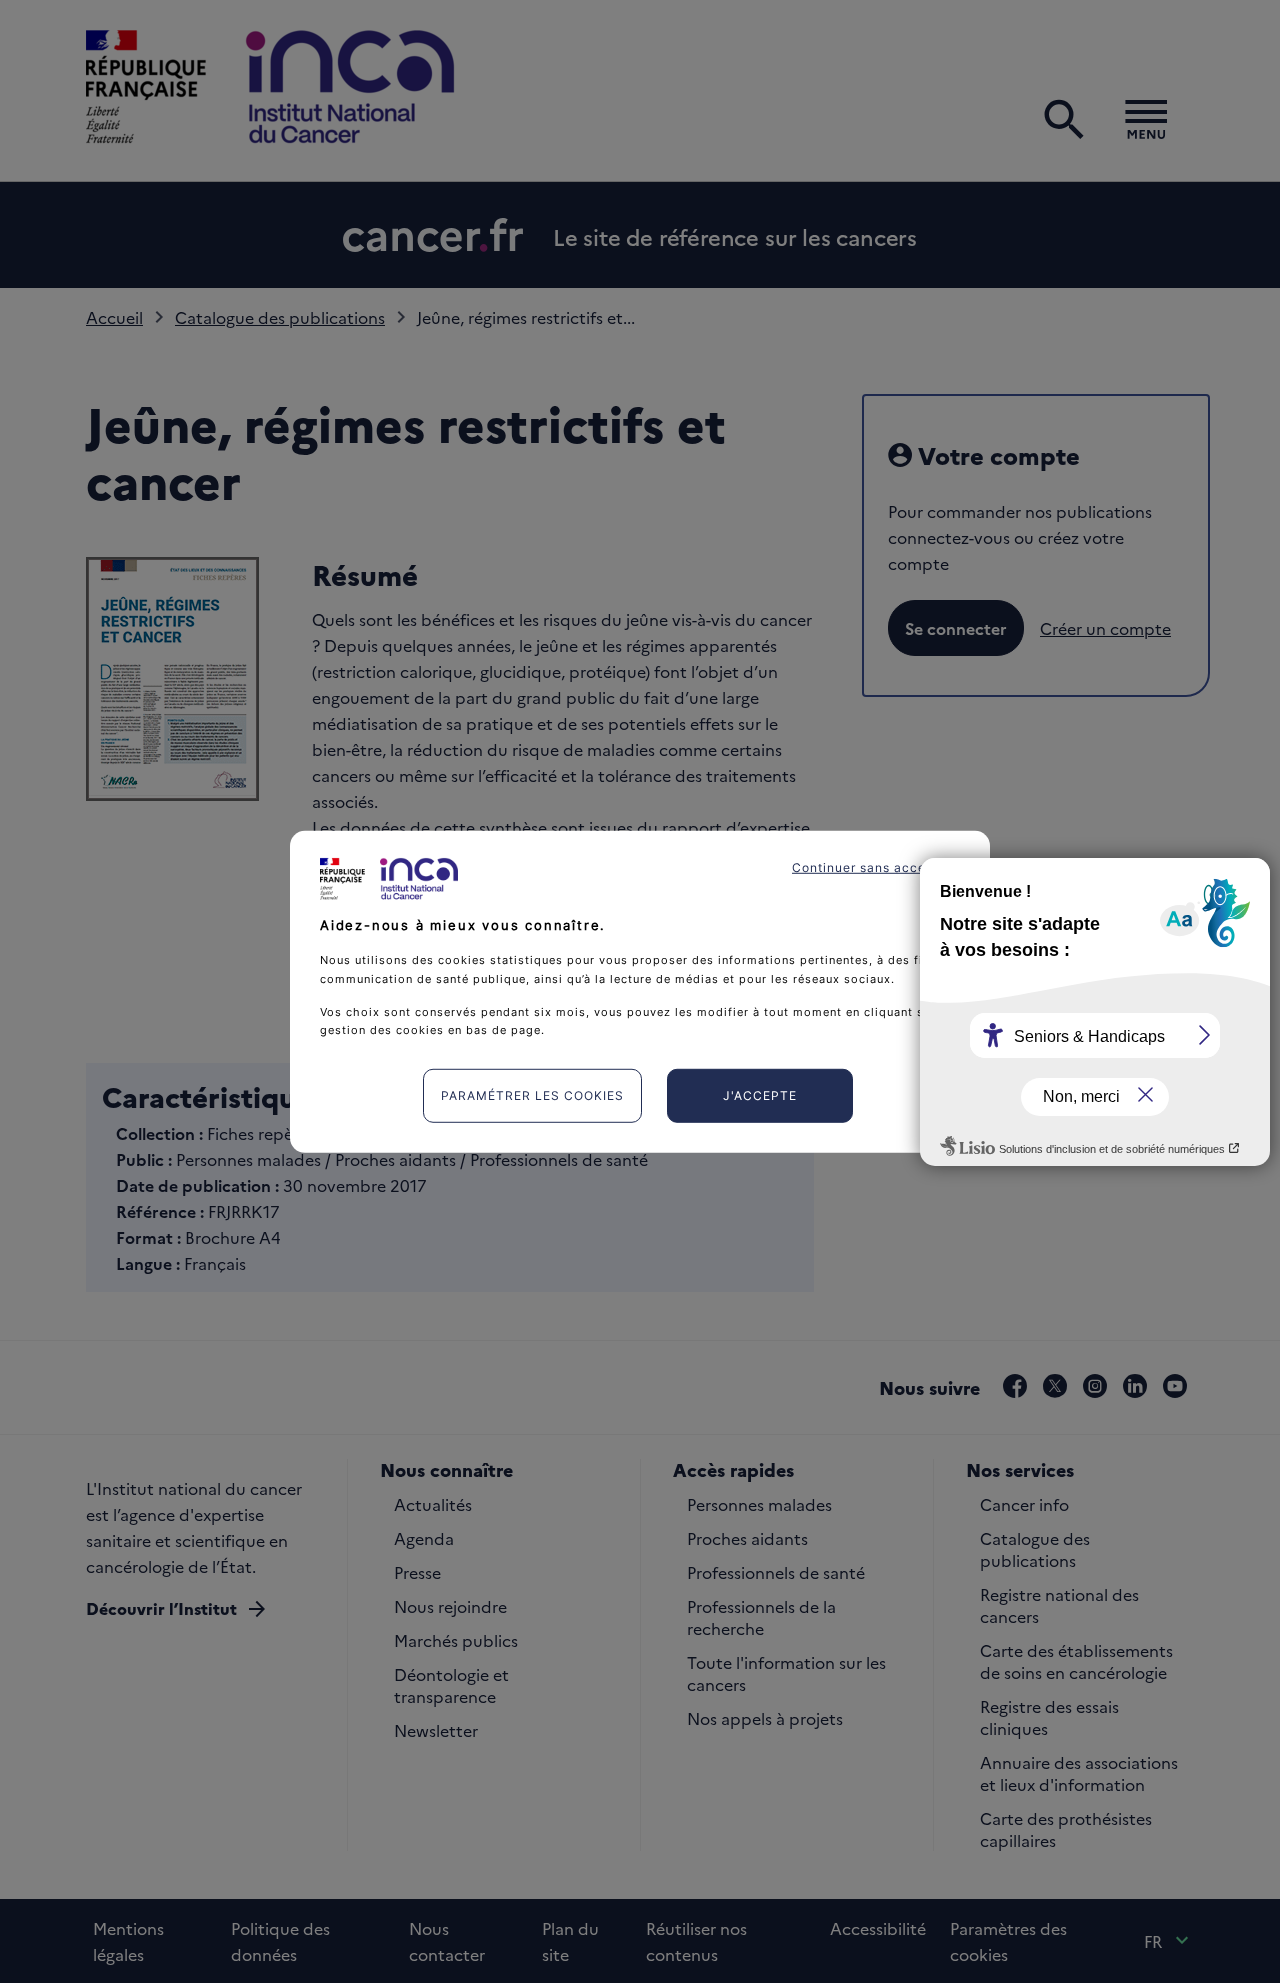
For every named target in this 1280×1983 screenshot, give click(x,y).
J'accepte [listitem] (760, 1095)
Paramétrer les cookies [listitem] (532, 1095)
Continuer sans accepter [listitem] (872, 866)
